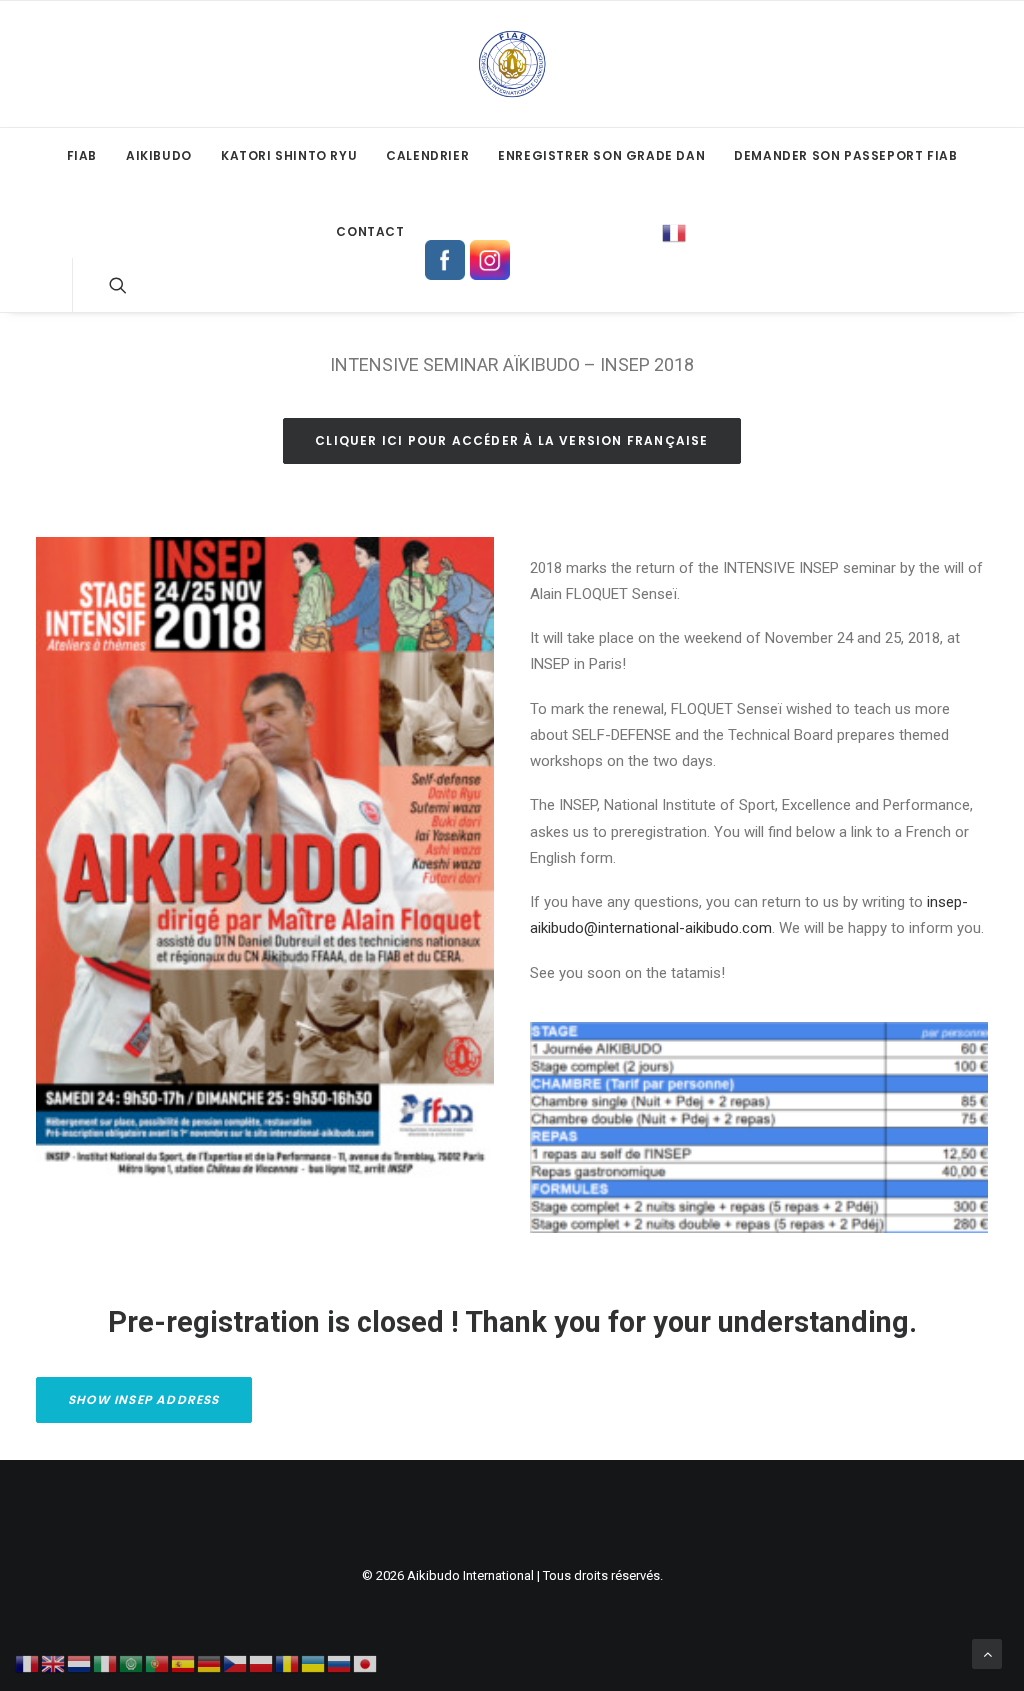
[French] (675, 226)
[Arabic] (132, 1663)
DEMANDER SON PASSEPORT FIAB (845, 155)
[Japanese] (366, 1663)
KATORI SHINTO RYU (289, 155)
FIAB (82, 155)
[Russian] (340, 1663)
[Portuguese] (158, 1663)
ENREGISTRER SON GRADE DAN (601, 155)
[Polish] (262, 1663)
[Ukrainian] (314, 1663)
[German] (210, 1663)
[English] (54, 1663)
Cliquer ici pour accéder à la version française (511, 440)
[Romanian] (288, 1663)
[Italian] (106, 1663)
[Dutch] (80, 1663)
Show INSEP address (144, 1399)
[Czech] (236, 1663)
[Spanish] (184, 1663)
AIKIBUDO (159, 155)
